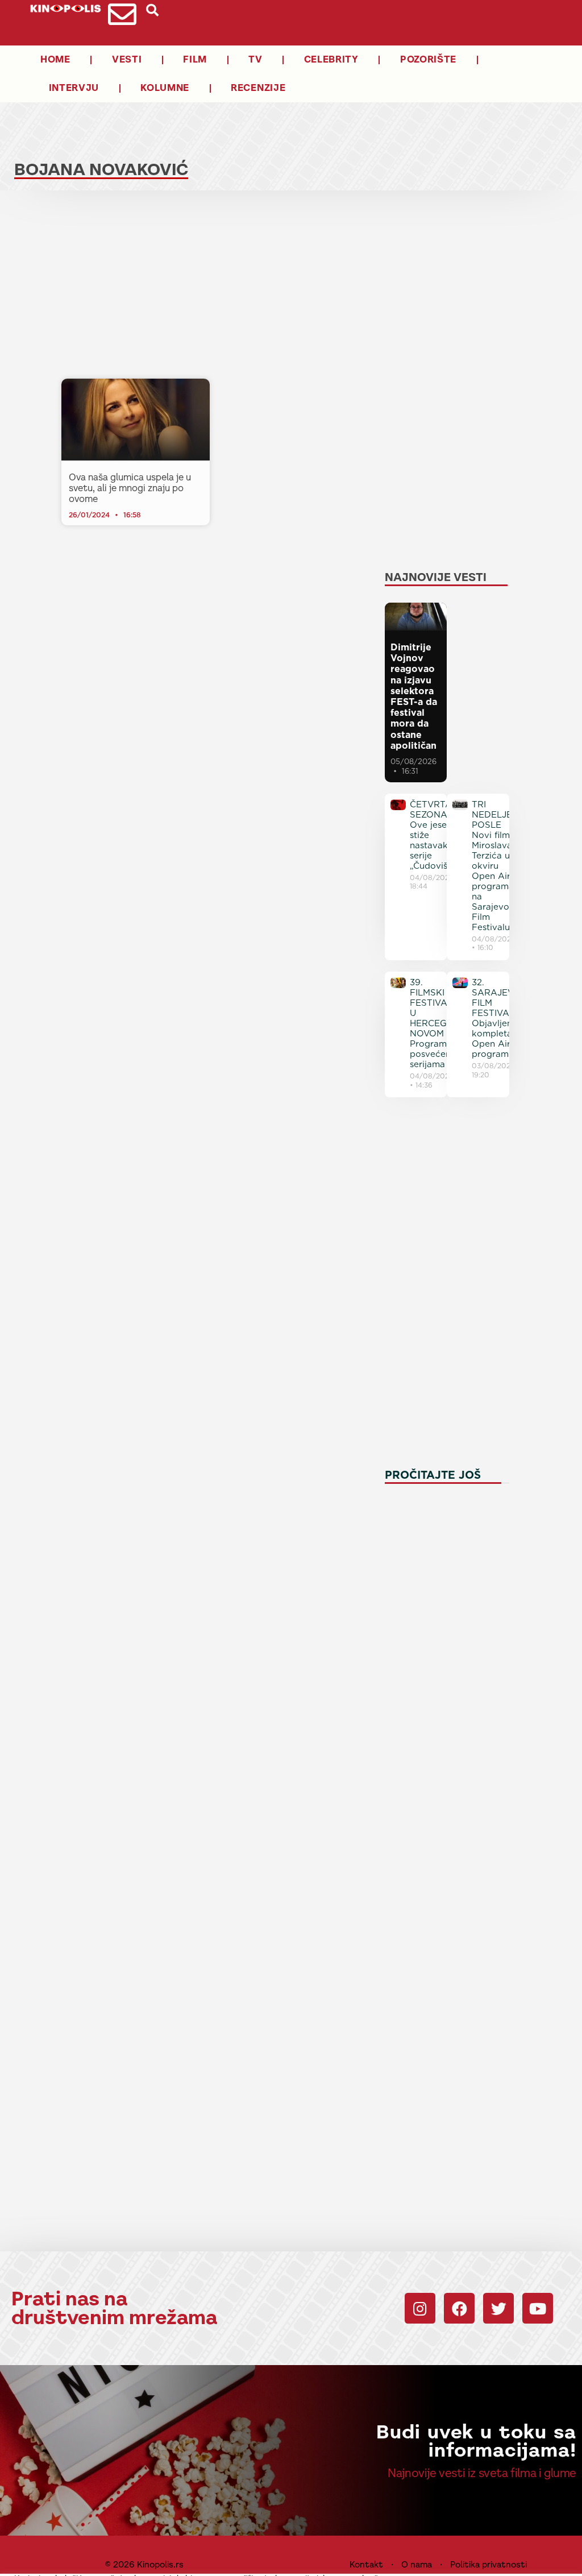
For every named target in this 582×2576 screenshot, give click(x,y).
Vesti (127, 59)
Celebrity (331, 59)
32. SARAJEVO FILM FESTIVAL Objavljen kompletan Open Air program (496, 1018)
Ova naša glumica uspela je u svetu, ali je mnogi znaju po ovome (130, 488)
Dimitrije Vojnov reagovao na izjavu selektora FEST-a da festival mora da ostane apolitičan (414, 696)
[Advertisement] (214, 288)
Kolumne (165, 88)
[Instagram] (420, 2308)
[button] (152, 10)
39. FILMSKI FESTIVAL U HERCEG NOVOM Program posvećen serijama (431, 1023)
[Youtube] (538, 2308)
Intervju (74, 88)
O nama (417, 2564)
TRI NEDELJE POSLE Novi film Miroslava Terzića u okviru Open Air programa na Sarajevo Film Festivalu (493, 866)
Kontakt (366, 2564)
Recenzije (258, 88)
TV (255, 59)
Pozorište (428, 59)
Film (195, 59)
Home (55, 59)
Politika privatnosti (489, 2564)
